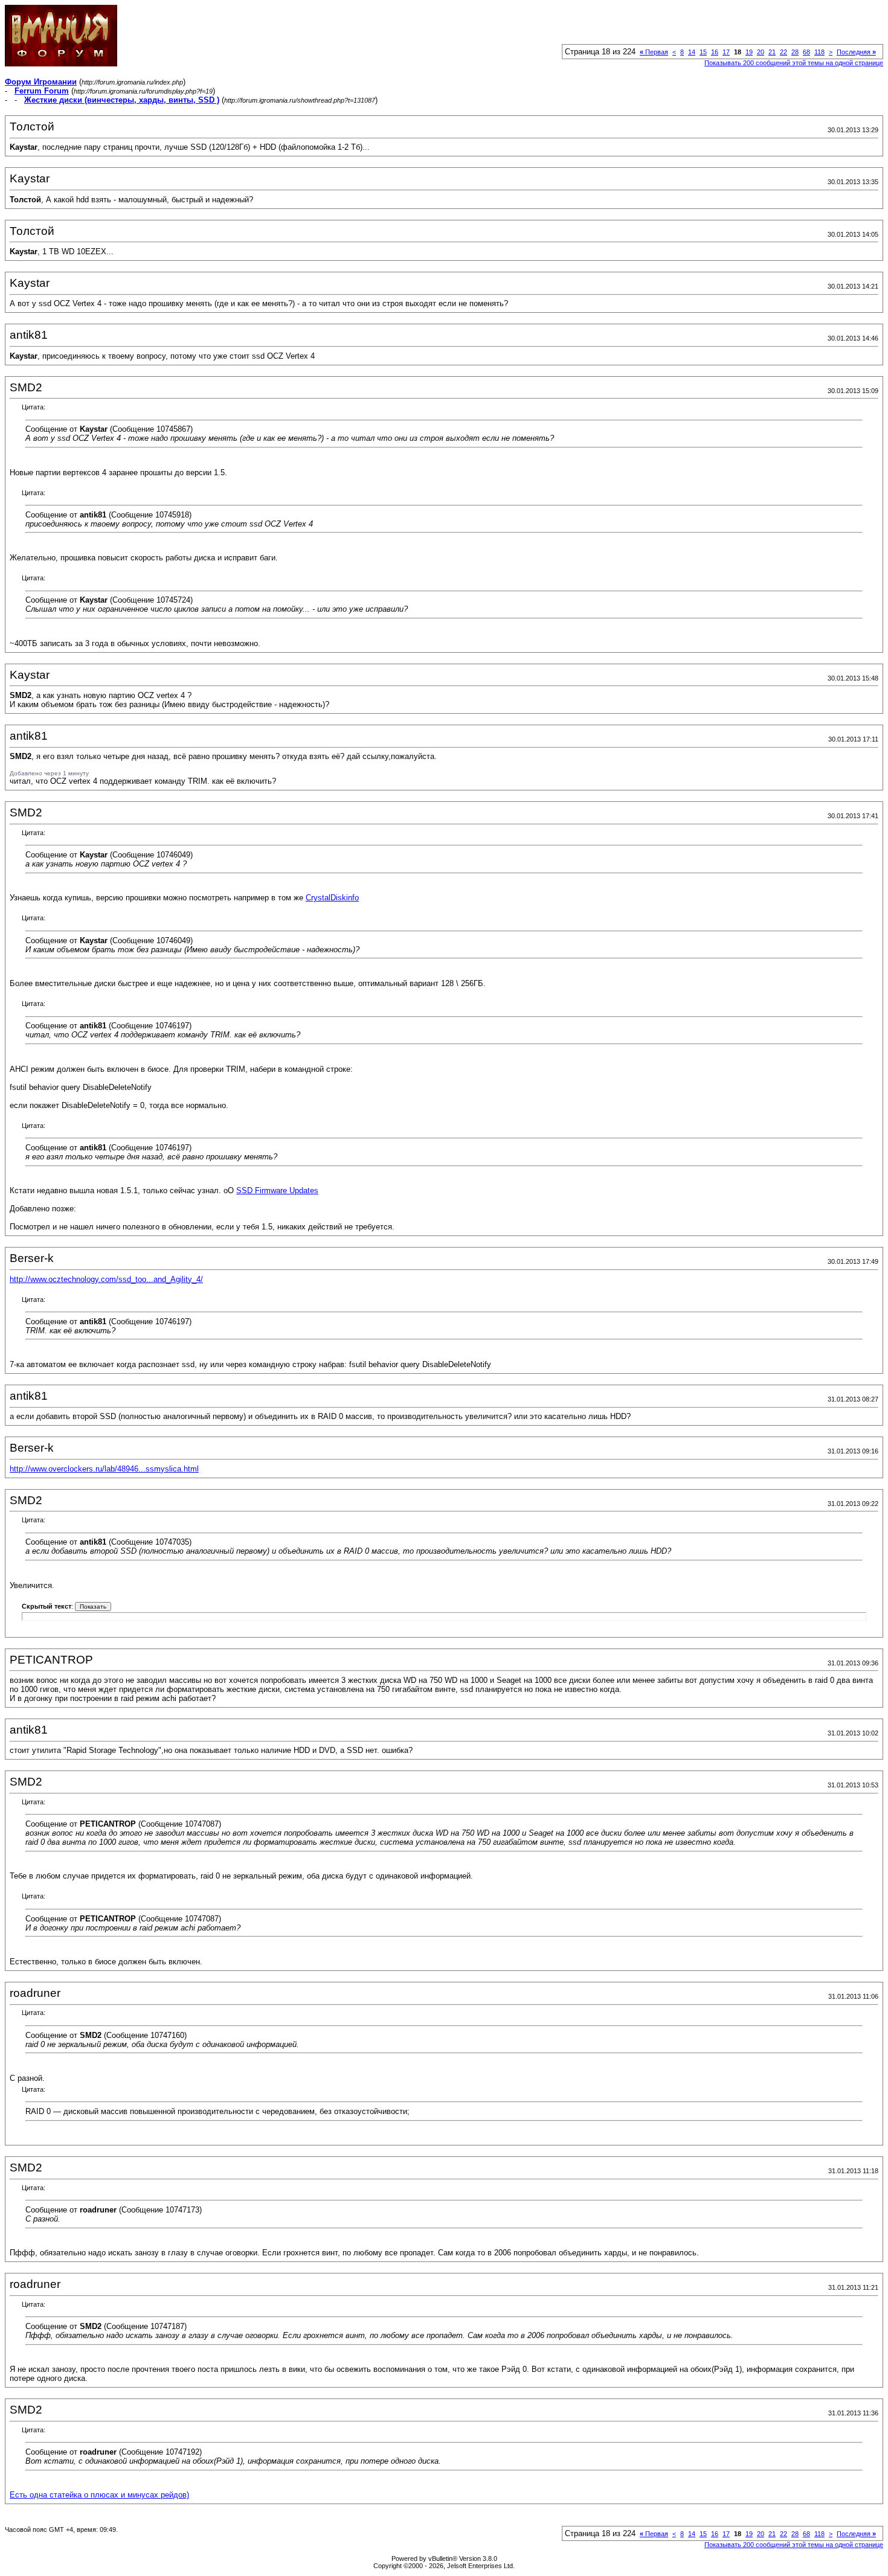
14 (692, 52)
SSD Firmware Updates (277, 1190)
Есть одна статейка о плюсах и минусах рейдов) (99, 2495)
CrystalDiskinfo (332, 898)
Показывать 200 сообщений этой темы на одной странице (794, 63)
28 (795, 52)
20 (761, 52)
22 (783, 52)
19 (749, 52)
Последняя (856, 52)
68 (806, 52)
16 (715, 52)
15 (703, 52)
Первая (654, 52)
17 (726, 52)
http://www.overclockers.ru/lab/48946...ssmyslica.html (104, 1469)
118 (819, 52)
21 (772, 52)
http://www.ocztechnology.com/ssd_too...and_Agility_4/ (106, 1279)
